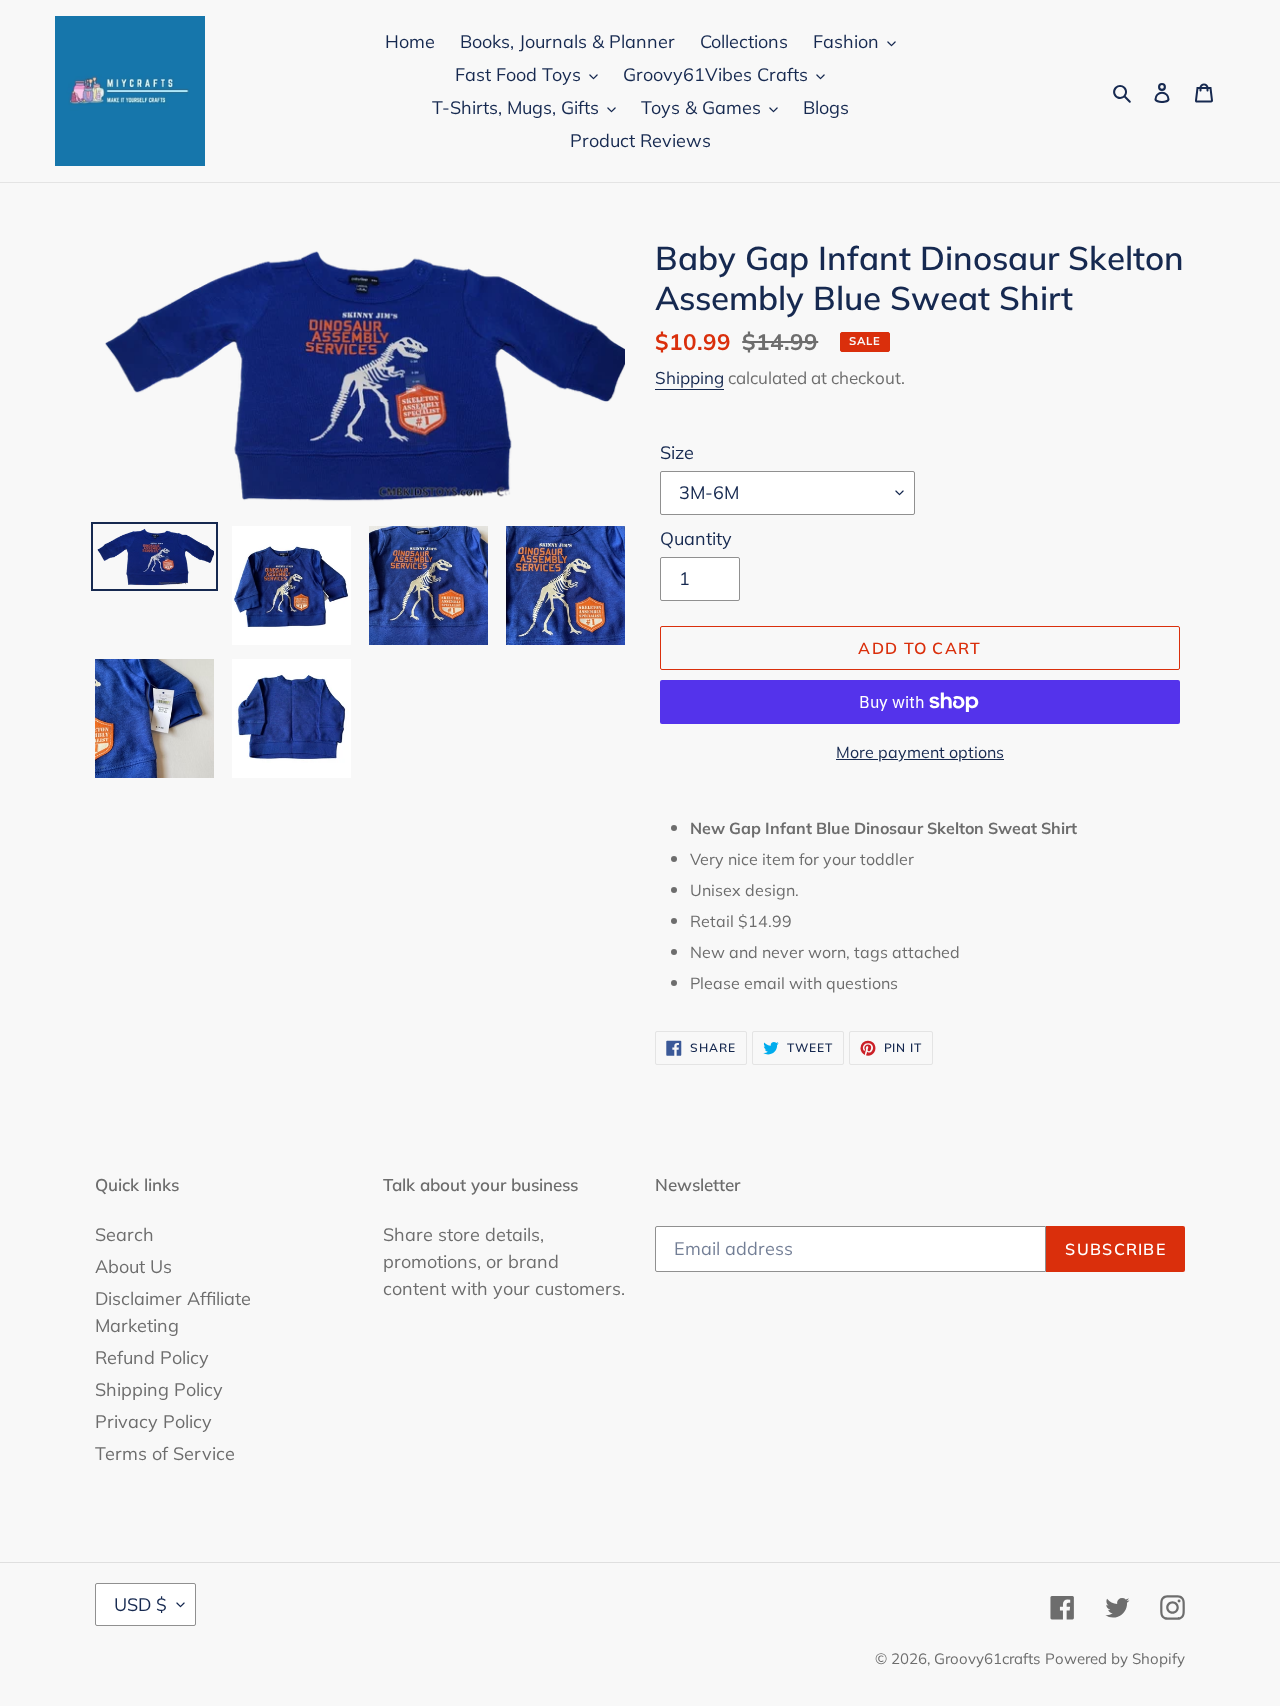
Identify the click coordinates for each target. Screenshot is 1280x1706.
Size (677, 452)
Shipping (689, 377)
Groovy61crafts (987, 1658)
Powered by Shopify (1115, 1658)
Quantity (696, 538)
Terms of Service (165, 1453)
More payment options (920, 752)
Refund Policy (152, 1357)
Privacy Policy (153, 1421)
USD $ (140, 1604)
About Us (133, 1266)
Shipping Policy (159, 1389)
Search (124, 1234)
